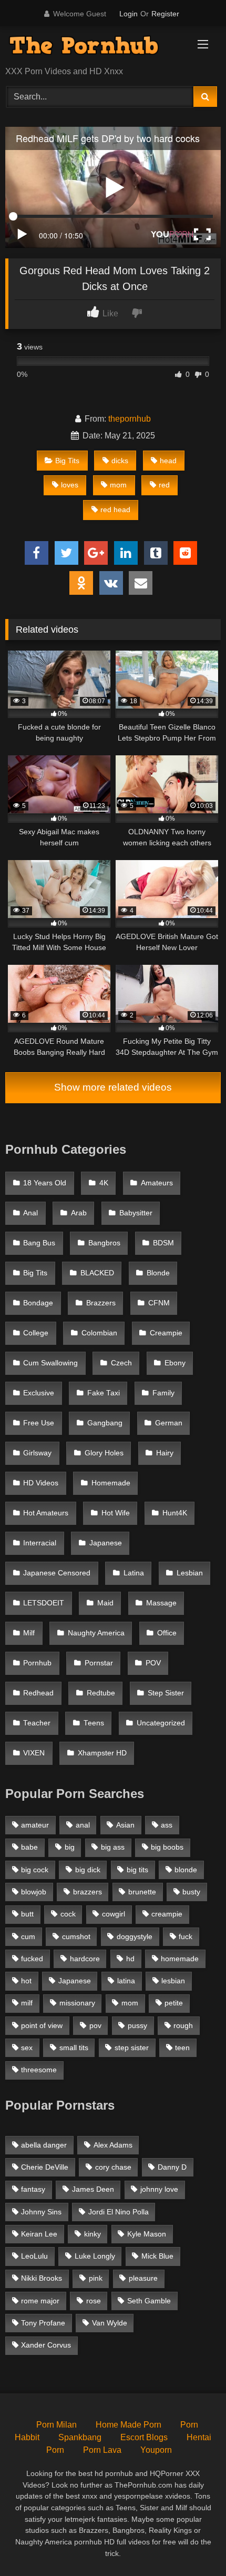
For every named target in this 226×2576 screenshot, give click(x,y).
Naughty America (96, 1633)
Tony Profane (43, 2323)
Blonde (158, 1273)
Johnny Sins (41, 2212)
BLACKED (97, 1273)
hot (26, 1981)
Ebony (175, 1363)
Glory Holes (104, 1453)
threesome (39, 2070)
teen (182, 2048)
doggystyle (135, 1936)
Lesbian (190, 1573)
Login (129, 14)
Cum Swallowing (50, 1363)
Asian (125, 1825)
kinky (93, 2234)
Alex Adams (113, 2145)
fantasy (33, 2189)
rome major (40, 2301)
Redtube (101, 1693)
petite (174, 2003)
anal (83, 1825)
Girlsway (37, 1453)
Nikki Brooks (42, 2278)
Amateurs (157, 1183)
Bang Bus (39, 1243)
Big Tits (67, 461)
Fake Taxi (104, 1393)
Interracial (40, 1543)
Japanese (106, 1543)
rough (183, 2025)
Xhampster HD (102, 1753)
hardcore (85, 1959)
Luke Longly (95, 2256)
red (164, 485)
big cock (35, 1870)
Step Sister (166, 1693)
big (70, 1847)
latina (126, 1981)
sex (27, 2048)
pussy (137, 2025)
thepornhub (130, 419)
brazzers (88, 1892)
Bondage (38, 1303)
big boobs (167, 1847)
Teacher (37, 1723)
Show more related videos (113, 1087)
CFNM (159, 1303)
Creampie (166, 1333)
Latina (134, 1573)
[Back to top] (193, 2545)
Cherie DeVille (45, 2167)
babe (29, 1847)
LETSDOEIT (44, 1603)
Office (167, 1633)
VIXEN (34, 1753)
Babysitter (136, 1213)
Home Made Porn (129, 2425)
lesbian (173, 1981)
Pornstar (99, 1663)
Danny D (172, 2167)
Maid (105, 1603)
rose (94, 2301)
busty (191, 1892)
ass (167, 1825)
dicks (120, 461)
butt (27, 1914)
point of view (42, 2025)
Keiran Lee (39, 2234)
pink (96, 2278)
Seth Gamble (149, 2301)
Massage (161, 1603)
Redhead (38, 1693)
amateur (35, 1825)
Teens (94, 1723)
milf (27, 2003)
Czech (121, 1363)
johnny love (159, 2189)
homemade (180, 1959)
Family (163, 1393)
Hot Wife (116, 1513)
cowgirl (114, 1914)
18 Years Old (45, 1183)
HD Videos (41, 1483)
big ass (113, 1847)
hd (130, 1959)
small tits (74, 2048)
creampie (167, 1914)
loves (70, 485)
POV (153, 1663)
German (169, 1423)
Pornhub (37, 1663)
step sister (132, 2048)
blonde (186, 1870)
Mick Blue (157, 2256)
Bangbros (104, 1243)
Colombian (99, 1333)
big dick (88, 1870)
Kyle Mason (147, 2234)
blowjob (34, 1892)
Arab (79, 1213)
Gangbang (105, 1423)
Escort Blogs (144, 2437)
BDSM (163, 1243)
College (36, 1333)
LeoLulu (34, 2256)
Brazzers (101, 1303)
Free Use (39, 1423)
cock (68, 1914)
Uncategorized (161, 1723)
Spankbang (80, 2437)
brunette (142, 1892)
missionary (77, 2003)
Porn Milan (56, 2425)
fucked (32, 1959)
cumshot (76, 1936)
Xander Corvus (46, 2345)
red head (115, 510)
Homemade (111, 1483)
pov (95, 2025)
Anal (30, 1213)
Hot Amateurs (46, 1513)
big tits (137, 1870)
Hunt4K (175, 1513)
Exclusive (39, 1393)
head (168, 461)
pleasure (143, 2278)
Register (165, 14)
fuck (186, 1936)
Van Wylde (110, 2323)
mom (118, 485)
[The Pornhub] (93, 47)
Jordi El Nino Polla (119, 2212)
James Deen (93, 2189)
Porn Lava (102, 2450)
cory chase (113, 2167)
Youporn (156, 2450)
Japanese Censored (57, 1573)
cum (28, 1936)
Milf (29, 1633)
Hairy (165, 1453)
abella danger (44, 2145)
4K (104, 1183)
